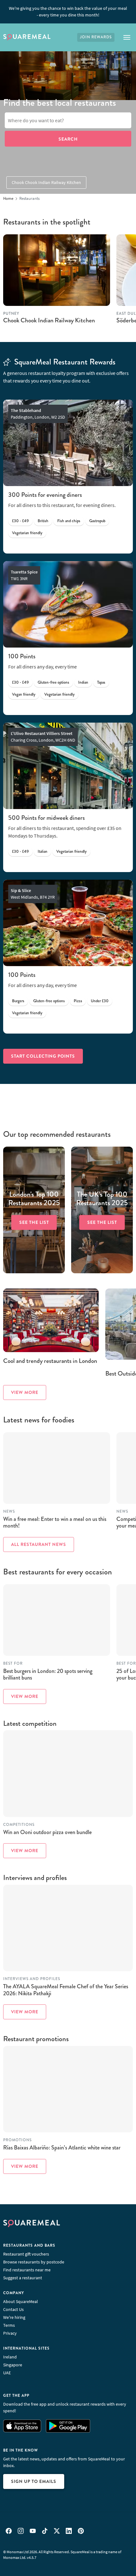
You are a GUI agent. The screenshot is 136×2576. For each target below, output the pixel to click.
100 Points (22, 656)
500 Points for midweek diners (46, 818)
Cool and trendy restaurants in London (50, 1361)
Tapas (101, 682)
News (9, 1512)
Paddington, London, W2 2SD (38, 414)
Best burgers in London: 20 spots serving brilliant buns (48, 1674)
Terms (9, 2325)
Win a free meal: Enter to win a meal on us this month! (55, 1522)
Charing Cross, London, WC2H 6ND (43, 737)
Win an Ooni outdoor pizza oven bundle (47, 1832)
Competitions (19, 1825)
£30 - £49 (20, 521)
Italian (43, 851)
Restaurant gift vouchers (26, 2254)
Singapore (13, 2365)
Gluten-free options (53, 682)
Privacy (10, 2333)
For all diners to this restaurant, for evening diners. (62, 505)
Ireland (10, 2357)
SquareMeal (27, 37)
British (43, 521)
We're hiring (14, 2317)
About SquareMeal (21, 2301)
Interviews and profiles (32, 1979)
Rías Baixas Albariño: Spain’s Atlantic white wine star (62, 2148)
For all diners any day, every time (43, 667)
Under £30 (100, 1001)
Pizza (78, 1001)
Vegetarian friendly (27, 533)
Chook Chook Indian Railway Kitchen (46, 182)
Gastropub (97, 521)
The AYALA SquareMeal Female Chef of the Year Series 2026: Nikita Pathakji (66, 1990)
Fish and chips (69, 521)
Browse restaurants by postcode (34, 2262)
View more (25, 1392)
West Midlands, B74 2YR (33, 894)
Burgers (18, 1001)
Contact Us (13, 2309)
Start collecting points (43, 1056)
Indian (83, 682)
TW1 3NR (24, 575)
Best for (13, 1664)
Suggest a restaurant (23, 2278)
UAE (7, 2373)
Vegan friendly (24, 694)
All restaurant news (39, 1544)
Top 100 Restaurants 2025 (34, 1199)
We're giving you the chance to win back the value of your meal (68, 12)
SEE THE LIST (34, 1222)
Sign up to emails (34, 2481)
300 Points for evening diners (45, 495)
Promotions (17, 2140)
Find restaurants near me (27, 2270)
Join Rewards (96, 37)
